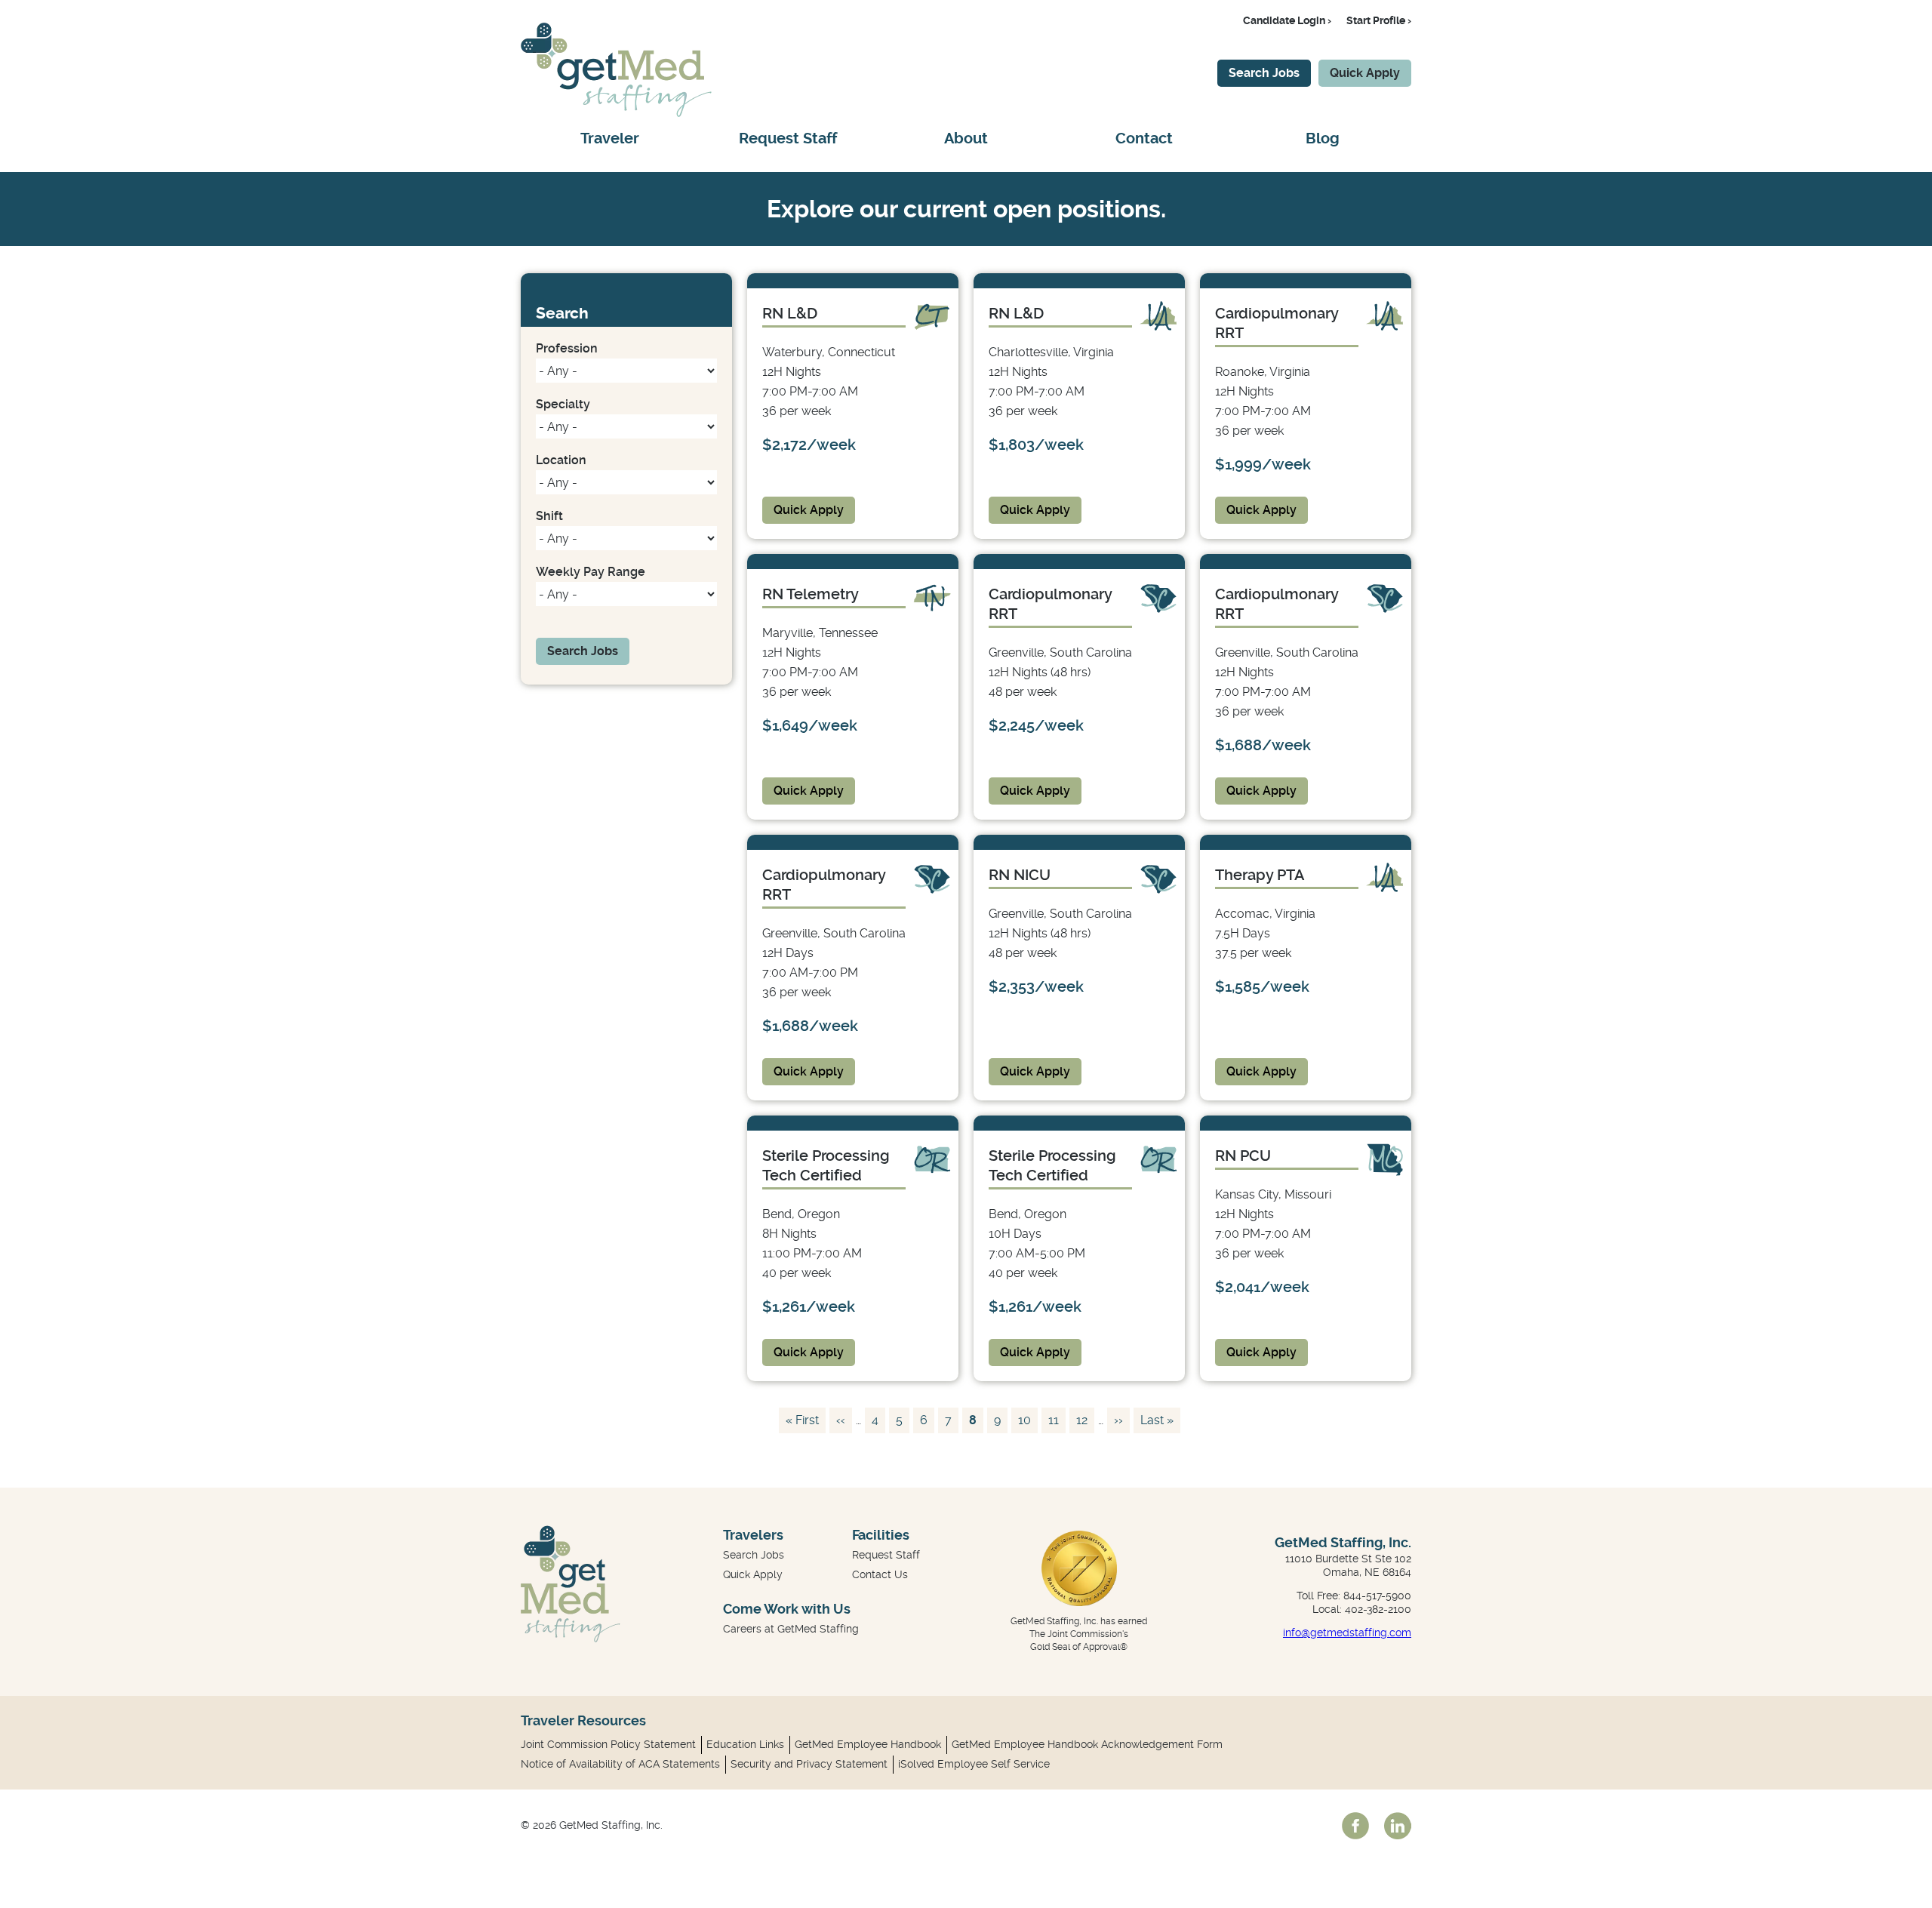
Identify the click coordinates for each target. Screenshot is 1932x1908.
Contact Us (880, 1574)
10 (1028, 1420)
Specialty (563, 404)
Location (561, 460)
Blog (1323, 138)
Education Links (745, 1744)
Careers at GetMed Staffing (791, 1629)
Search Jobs (1264, 73)
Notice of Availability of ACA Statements (620, 1764)
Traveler (610, 138)
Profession (567, 348)
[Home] (616, 113)
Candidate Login (1284, 20)
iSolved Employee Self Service (974, 1764)
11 (1057, 1420)
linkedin (1398, 1826)
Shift (549, 516)
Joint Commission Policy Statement (608, 1744)
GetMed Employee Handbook (868, 1744)
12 (1085, 1420)
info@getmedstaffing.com (1347, 1633)
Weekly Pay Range (591, 572)
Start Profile (1376, 20)
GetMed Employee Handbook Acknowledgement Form (1087, 1744)
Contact (1144, 138)
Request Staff (788, 138)
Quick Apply (1365, 73)
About (966, 138)
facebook (1355, 1826)
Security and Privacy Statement (809, 1764)
